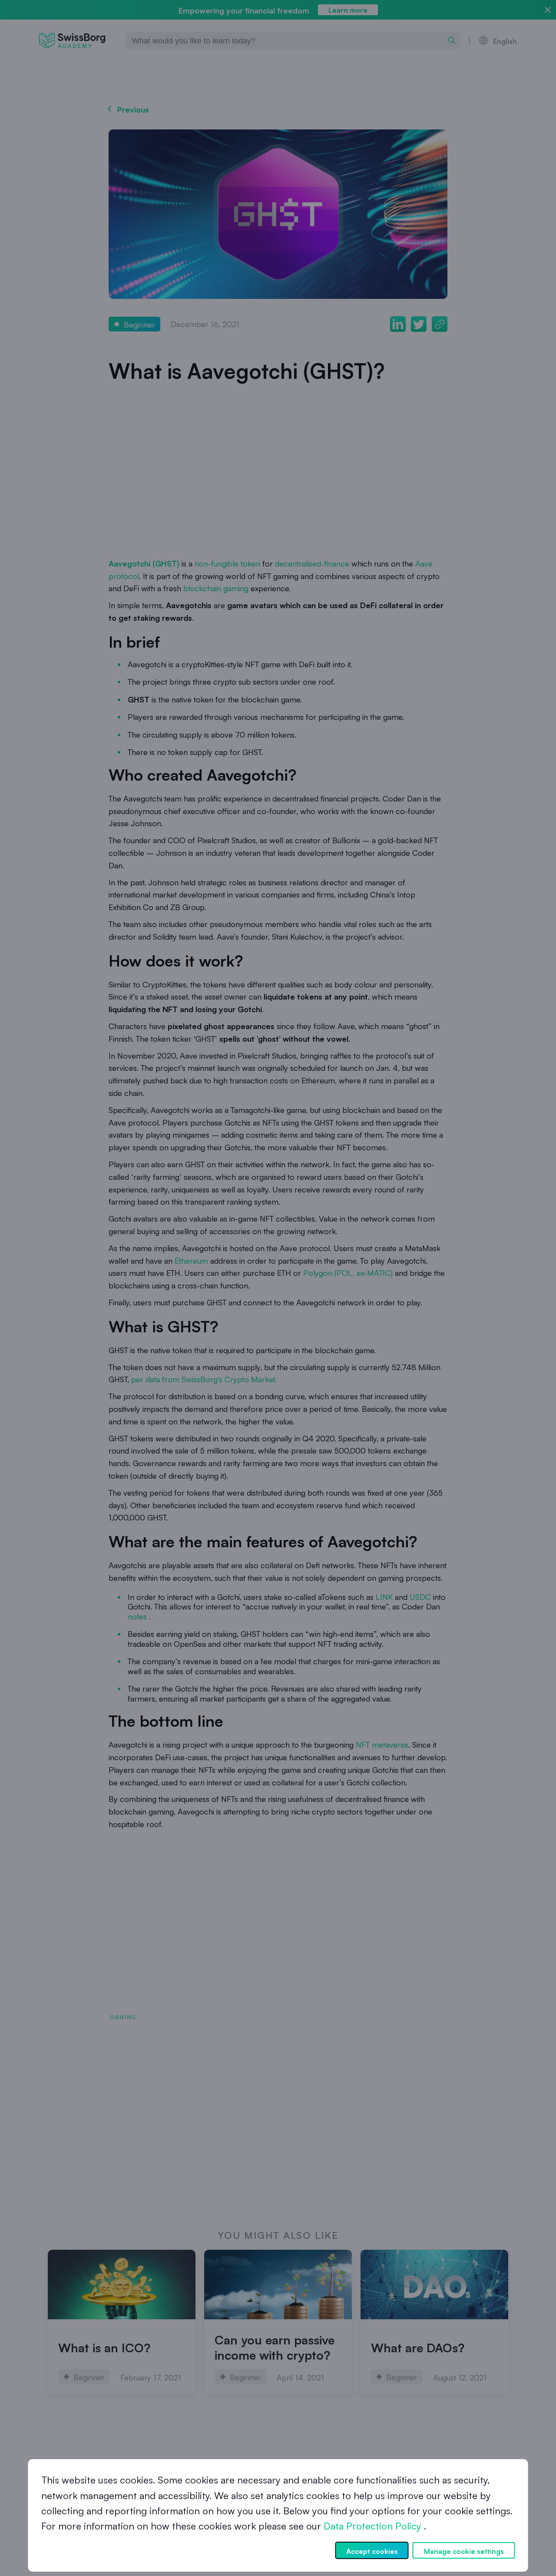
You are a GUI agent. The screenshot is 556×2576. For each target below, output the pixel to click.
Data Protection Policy (372, 2526)
